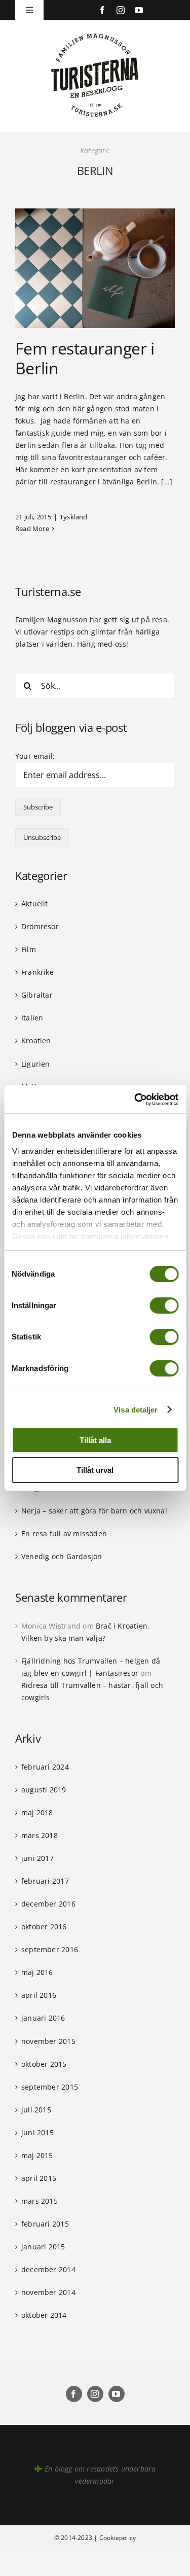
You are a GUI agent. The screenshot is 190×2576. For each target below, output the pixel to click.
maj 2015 (37, 2155)
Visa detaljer (136, 1410)
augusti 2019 (44, 1790)
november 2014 (48, 2292)
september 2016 (50, 1949)
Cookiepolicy (118, 2538)
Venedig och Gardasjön (62, 1556)
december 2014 (48, 2269)
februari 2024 (45, 1767)
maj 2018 (37, 1812)
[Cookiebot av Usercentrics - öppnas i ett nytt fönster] (135, 1100)
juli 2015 (36, 2110)
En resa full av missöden (64, 1533)
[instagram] (121, 10)
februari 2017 (45, 1881)
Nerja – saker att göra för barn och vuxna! (94, 1511)
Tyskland (74, 517)
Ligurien (36, 1064)
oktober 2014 (44, 2315)
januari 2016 (43, 2018)
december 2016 (48, 1904)
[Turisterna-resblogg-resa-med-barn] (95, 31)
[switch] (164, 1305)
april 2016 (39, 1995)
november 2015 (48, 2041)
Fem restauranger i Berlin (85, 358)
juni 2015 (37, 2132)
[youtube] (139, 10)
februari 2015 (45, 2224)
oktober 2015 (44, 2064)
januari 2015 (43, 2247)
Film (29, 949)
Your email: (35, 756)
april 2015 (39, 2178)
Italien (32, 1018)
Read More (32, 528)
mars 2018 (40, 1835)
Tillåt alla (95, 1440)
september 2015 (50, 2087)
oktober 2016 (44, 1927)
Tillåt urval (95, 1470)
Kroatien (36, 1040)
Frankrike (37, 972)
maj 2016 (37, 1972)
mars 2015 (40, 2201)
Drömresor (40, 926)
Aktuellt (35, 904)
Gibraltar (37, 995)
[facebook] (102, 10)
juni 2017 (37, 1858)
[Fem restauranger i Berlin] (95, 268)
